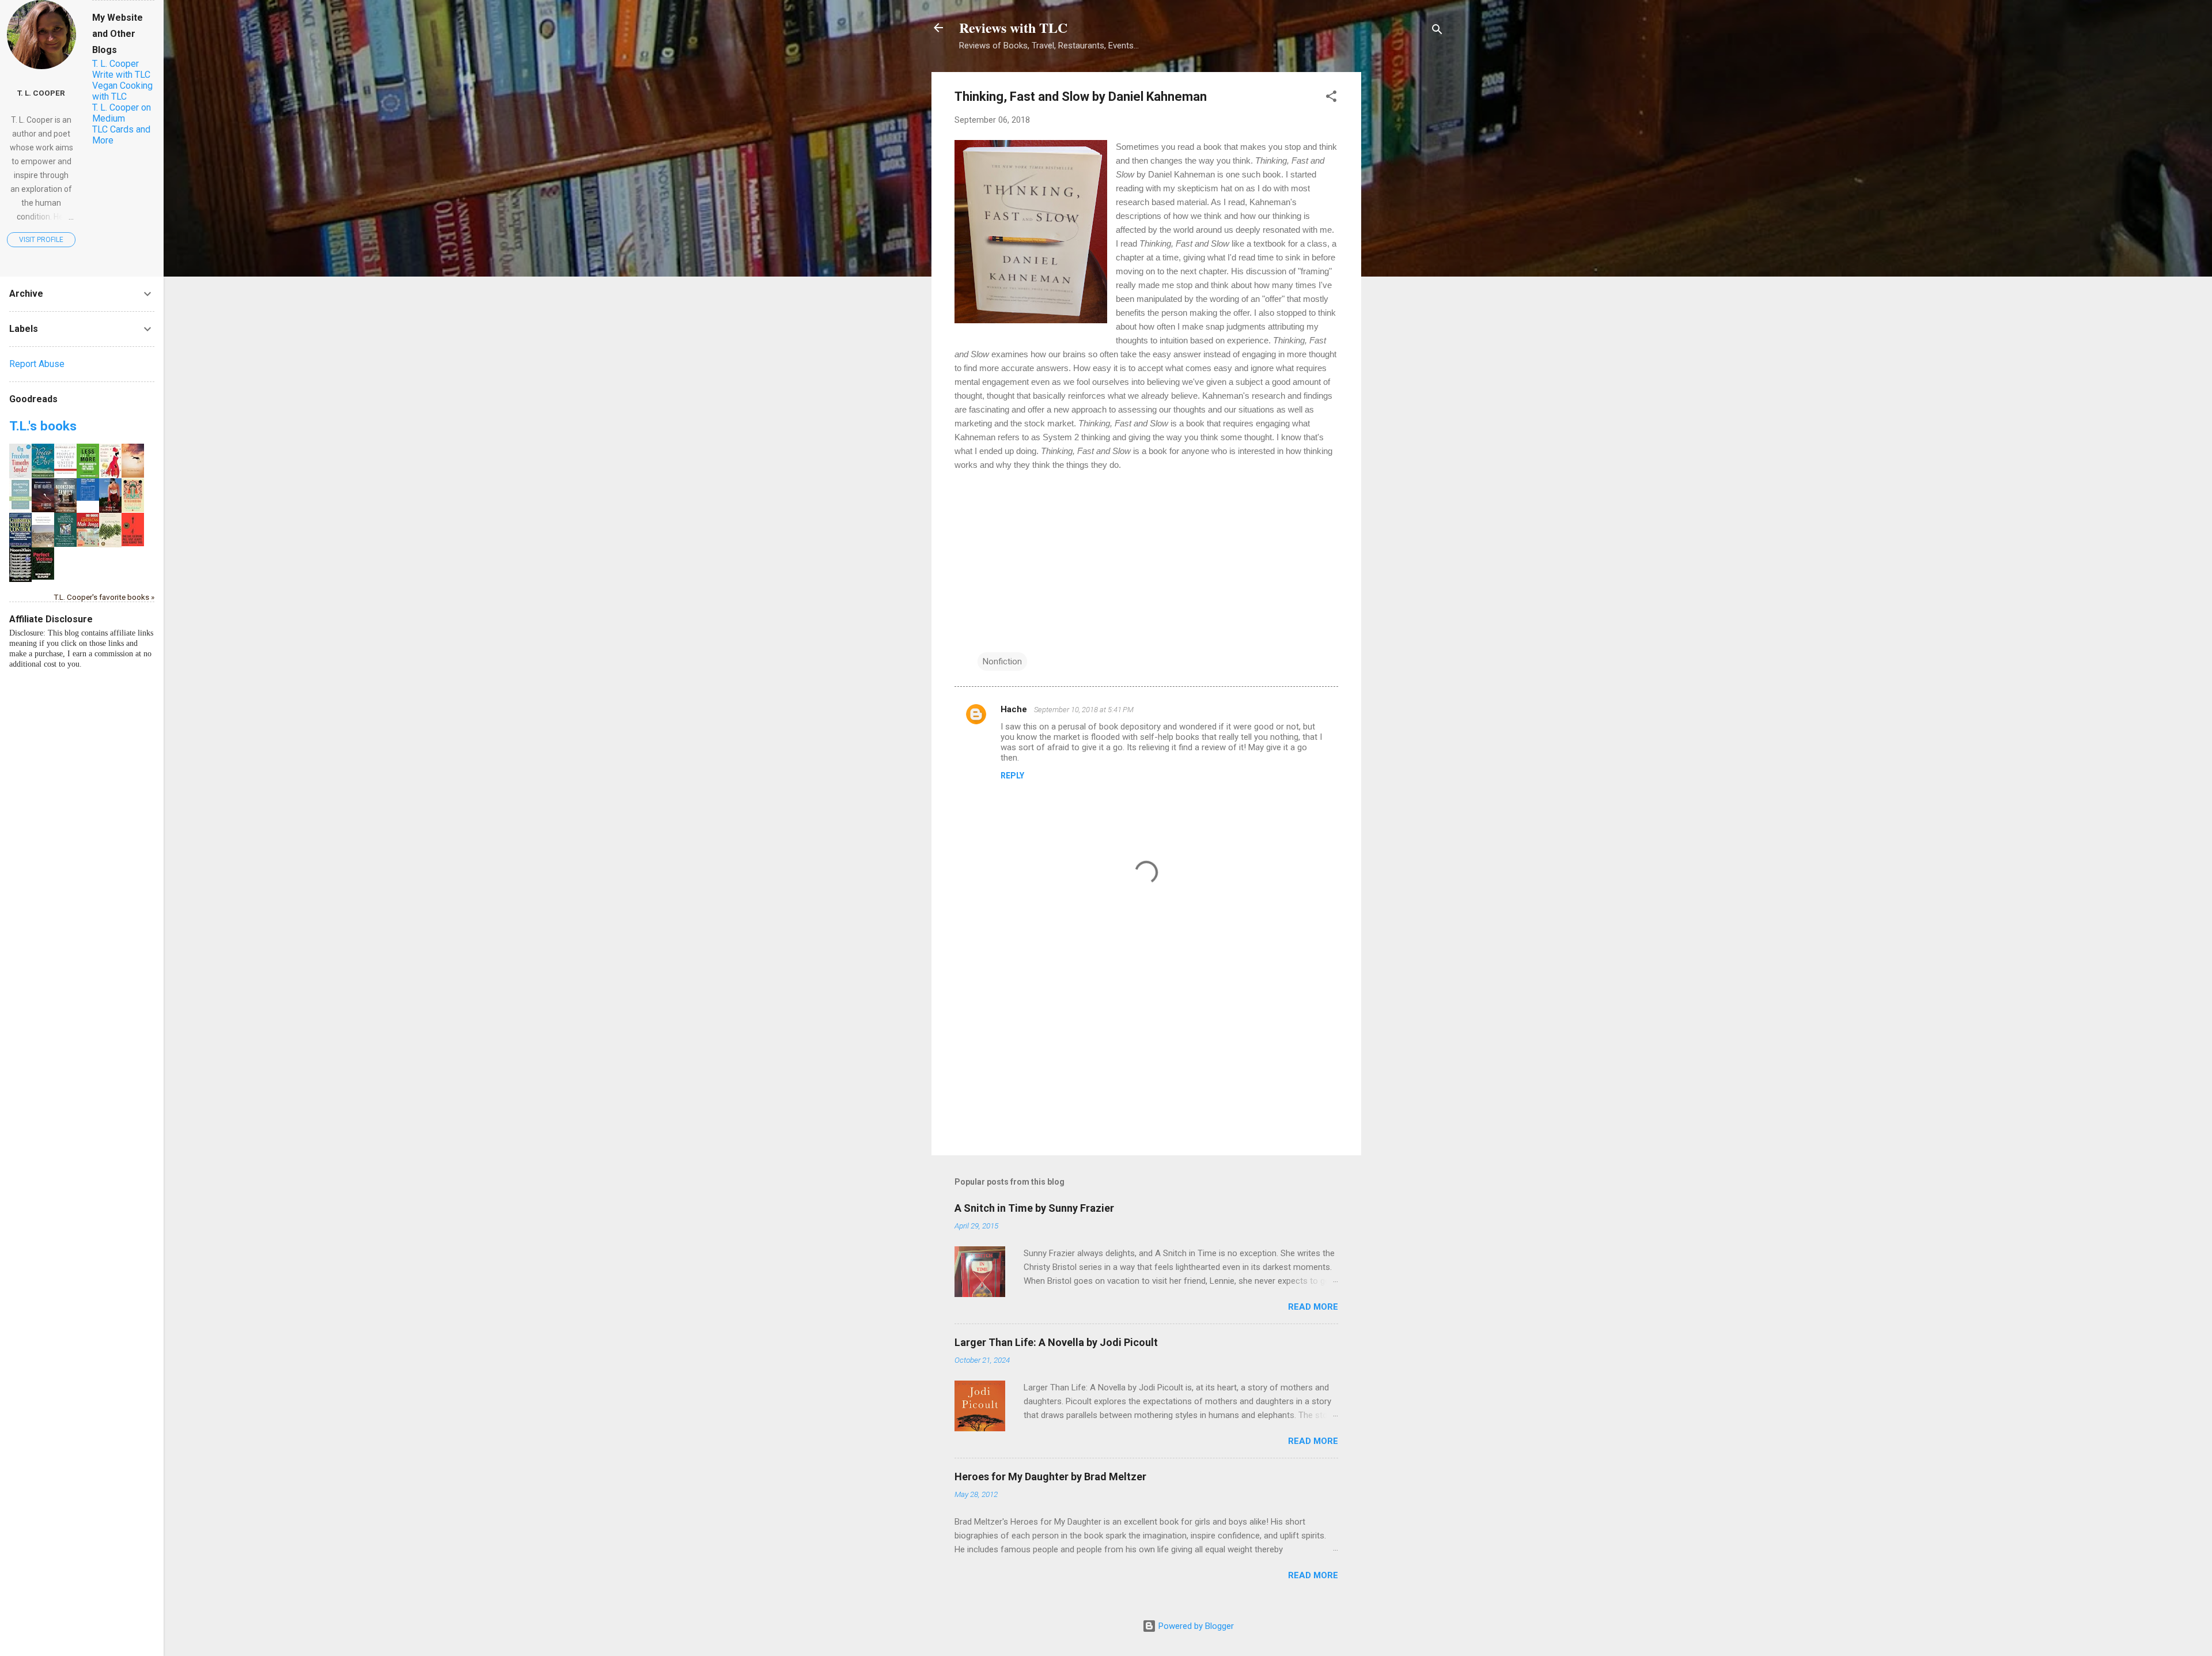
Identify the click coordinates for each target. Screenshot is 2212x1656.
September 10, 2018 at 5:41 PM (1084, 710)
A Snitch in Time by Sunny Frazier (1034, 1208)
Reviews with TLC (1013, 27)
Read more (1313, 1307)
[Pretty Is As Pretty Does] (110, 511)
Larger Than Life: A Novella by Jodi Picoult (1056, 1342)
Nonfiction (1002, 661)
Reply (1012, 776)
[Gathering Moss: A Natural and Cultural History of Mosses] (110, 545)
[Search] (1437, 31)
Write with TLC (121, 75)
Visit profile (41, 240)
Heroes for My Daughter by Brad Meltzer (1050, 1477)
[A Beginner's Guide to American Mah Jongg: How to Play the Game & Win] (88, 544)
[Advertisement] (1407, 245)
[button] (1331, 98)
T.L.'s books (43, 426)
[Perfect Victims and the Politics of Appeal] (43, 577)
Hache (1015, 709)
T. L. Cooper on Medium (122, 113)
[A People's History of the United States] (65, 475)
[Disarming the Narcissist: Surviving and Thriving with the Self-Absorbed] (20, 509)
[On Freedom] (20, 475)
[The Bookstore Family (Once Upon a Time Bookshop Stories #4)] (65, 510)
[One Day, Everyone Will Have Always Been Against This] (133, 543)
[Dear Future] (133, 475)
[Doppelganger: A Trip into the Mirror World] (20, 579)
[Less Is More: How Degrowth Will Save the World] (88, 475)
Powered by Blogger (1195, 1626)
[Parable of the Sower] (110, 475)
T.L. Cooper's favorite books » (104, 597)
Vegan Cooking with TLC (122, 91)
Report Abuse (37, 364)
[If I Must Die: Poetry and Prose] (43, 509)
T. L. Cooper (41, 93)
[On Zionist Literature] (43, 546)
